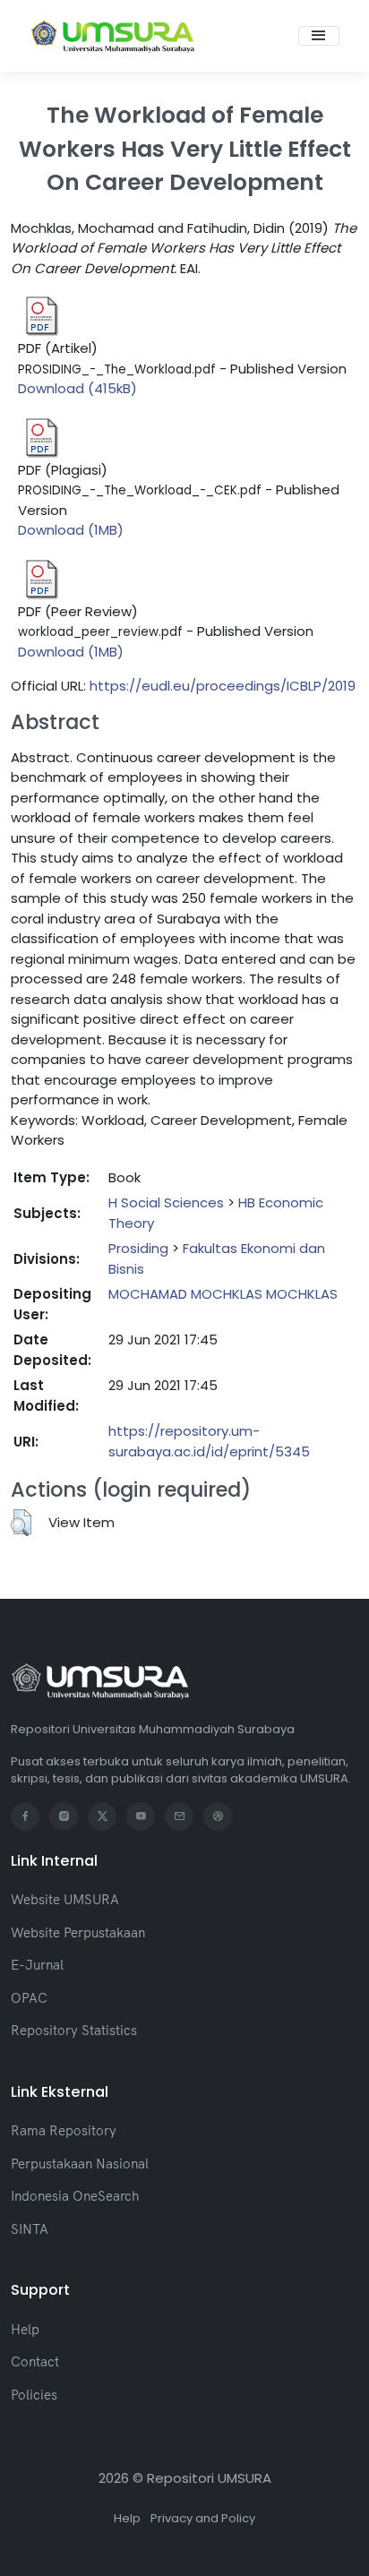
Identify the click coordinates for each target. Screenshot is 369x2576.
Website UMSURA (65, 1899)
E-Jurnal (37, 1965)
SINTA (30, 2229)
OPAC (29, 1998)
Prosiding (138, 1248)
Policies (34, 2395)
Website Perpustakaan (78, 1932)
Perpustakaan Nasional (80, 2164)
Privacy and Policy (203, 2518)
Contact (35, 2361)
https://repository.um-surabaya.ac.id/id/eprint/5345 (209, 1441)
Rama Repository (64, 2130)
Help (25, 2329)
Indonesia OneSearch (75, 2196)
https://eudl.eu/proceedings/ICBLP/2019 (223, 686)
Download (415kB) (77, 388)
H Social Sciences (166, 1202)
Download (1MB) (71, 530)
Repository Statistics (74, 2030)
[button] (21, 1523)
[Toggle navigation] (319, 36)
